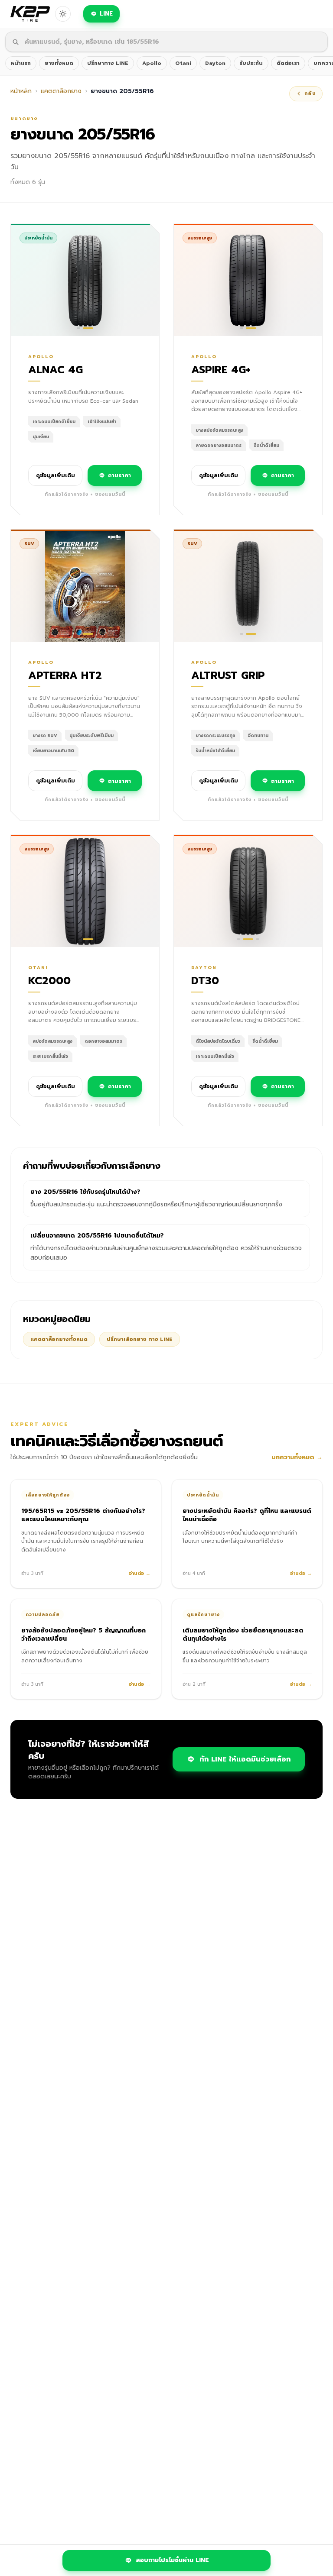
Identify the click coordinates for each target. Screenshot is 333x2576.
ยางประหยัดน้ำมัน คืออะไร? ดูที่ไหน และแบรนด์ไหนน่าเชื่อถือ (247, 1515)
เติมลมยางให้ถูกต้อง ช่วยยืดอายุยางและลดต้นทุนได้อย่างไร (243, 1635)
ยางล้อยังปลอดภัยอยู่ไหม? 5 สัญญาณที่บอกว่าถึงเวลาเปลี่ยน (83, 1635)
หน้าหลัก (21, 91)
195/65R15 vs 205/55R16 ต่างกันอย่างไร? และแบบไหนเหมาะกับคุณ (83, 1515)
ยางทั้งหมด (59, 63)
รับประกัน (251, 63)
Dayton (215, 63)
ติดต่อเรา (288, 63)
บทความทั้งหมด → (297, 1458)
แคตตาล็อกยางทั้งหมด (59, 1339)
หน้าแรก (21, 63)
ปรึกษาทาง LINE (108, 63)
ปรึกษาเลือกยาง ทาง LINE (140, 1339)
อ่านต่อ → (140, 1574)
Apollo (152, 63)
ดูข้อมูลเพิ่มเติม (55, 475)
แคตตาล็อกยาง (61, 91)
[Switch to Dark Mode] (63, 14)
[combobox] (166, 42)
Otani (183, 63)
